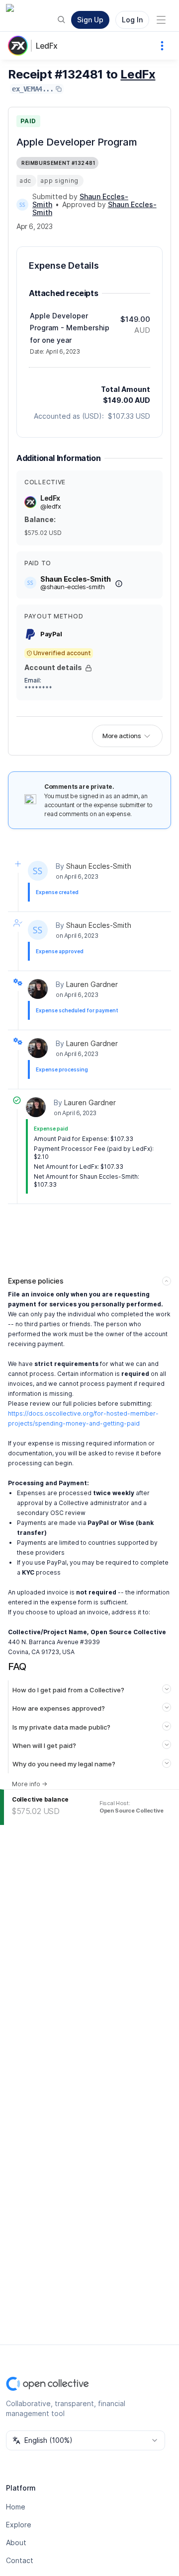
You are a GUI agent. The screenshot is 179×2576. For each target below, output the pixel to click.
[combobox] (86, 2440)
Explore (19, 2525)
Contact (20, 2560)
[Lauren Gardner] (38, 989)
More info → (30, 1784)
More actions (122, 736)
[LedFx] (20, 46)
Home (16, 2507)
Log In (132, 20)
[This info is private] (89, 668)
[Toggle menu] (161, 20)
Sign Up (90, 20)
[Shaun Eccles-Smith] (22, 205)
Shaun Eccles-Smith (99, 866)
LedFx (46, 46)
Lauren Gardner (92, 984)
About (16, 2542)
